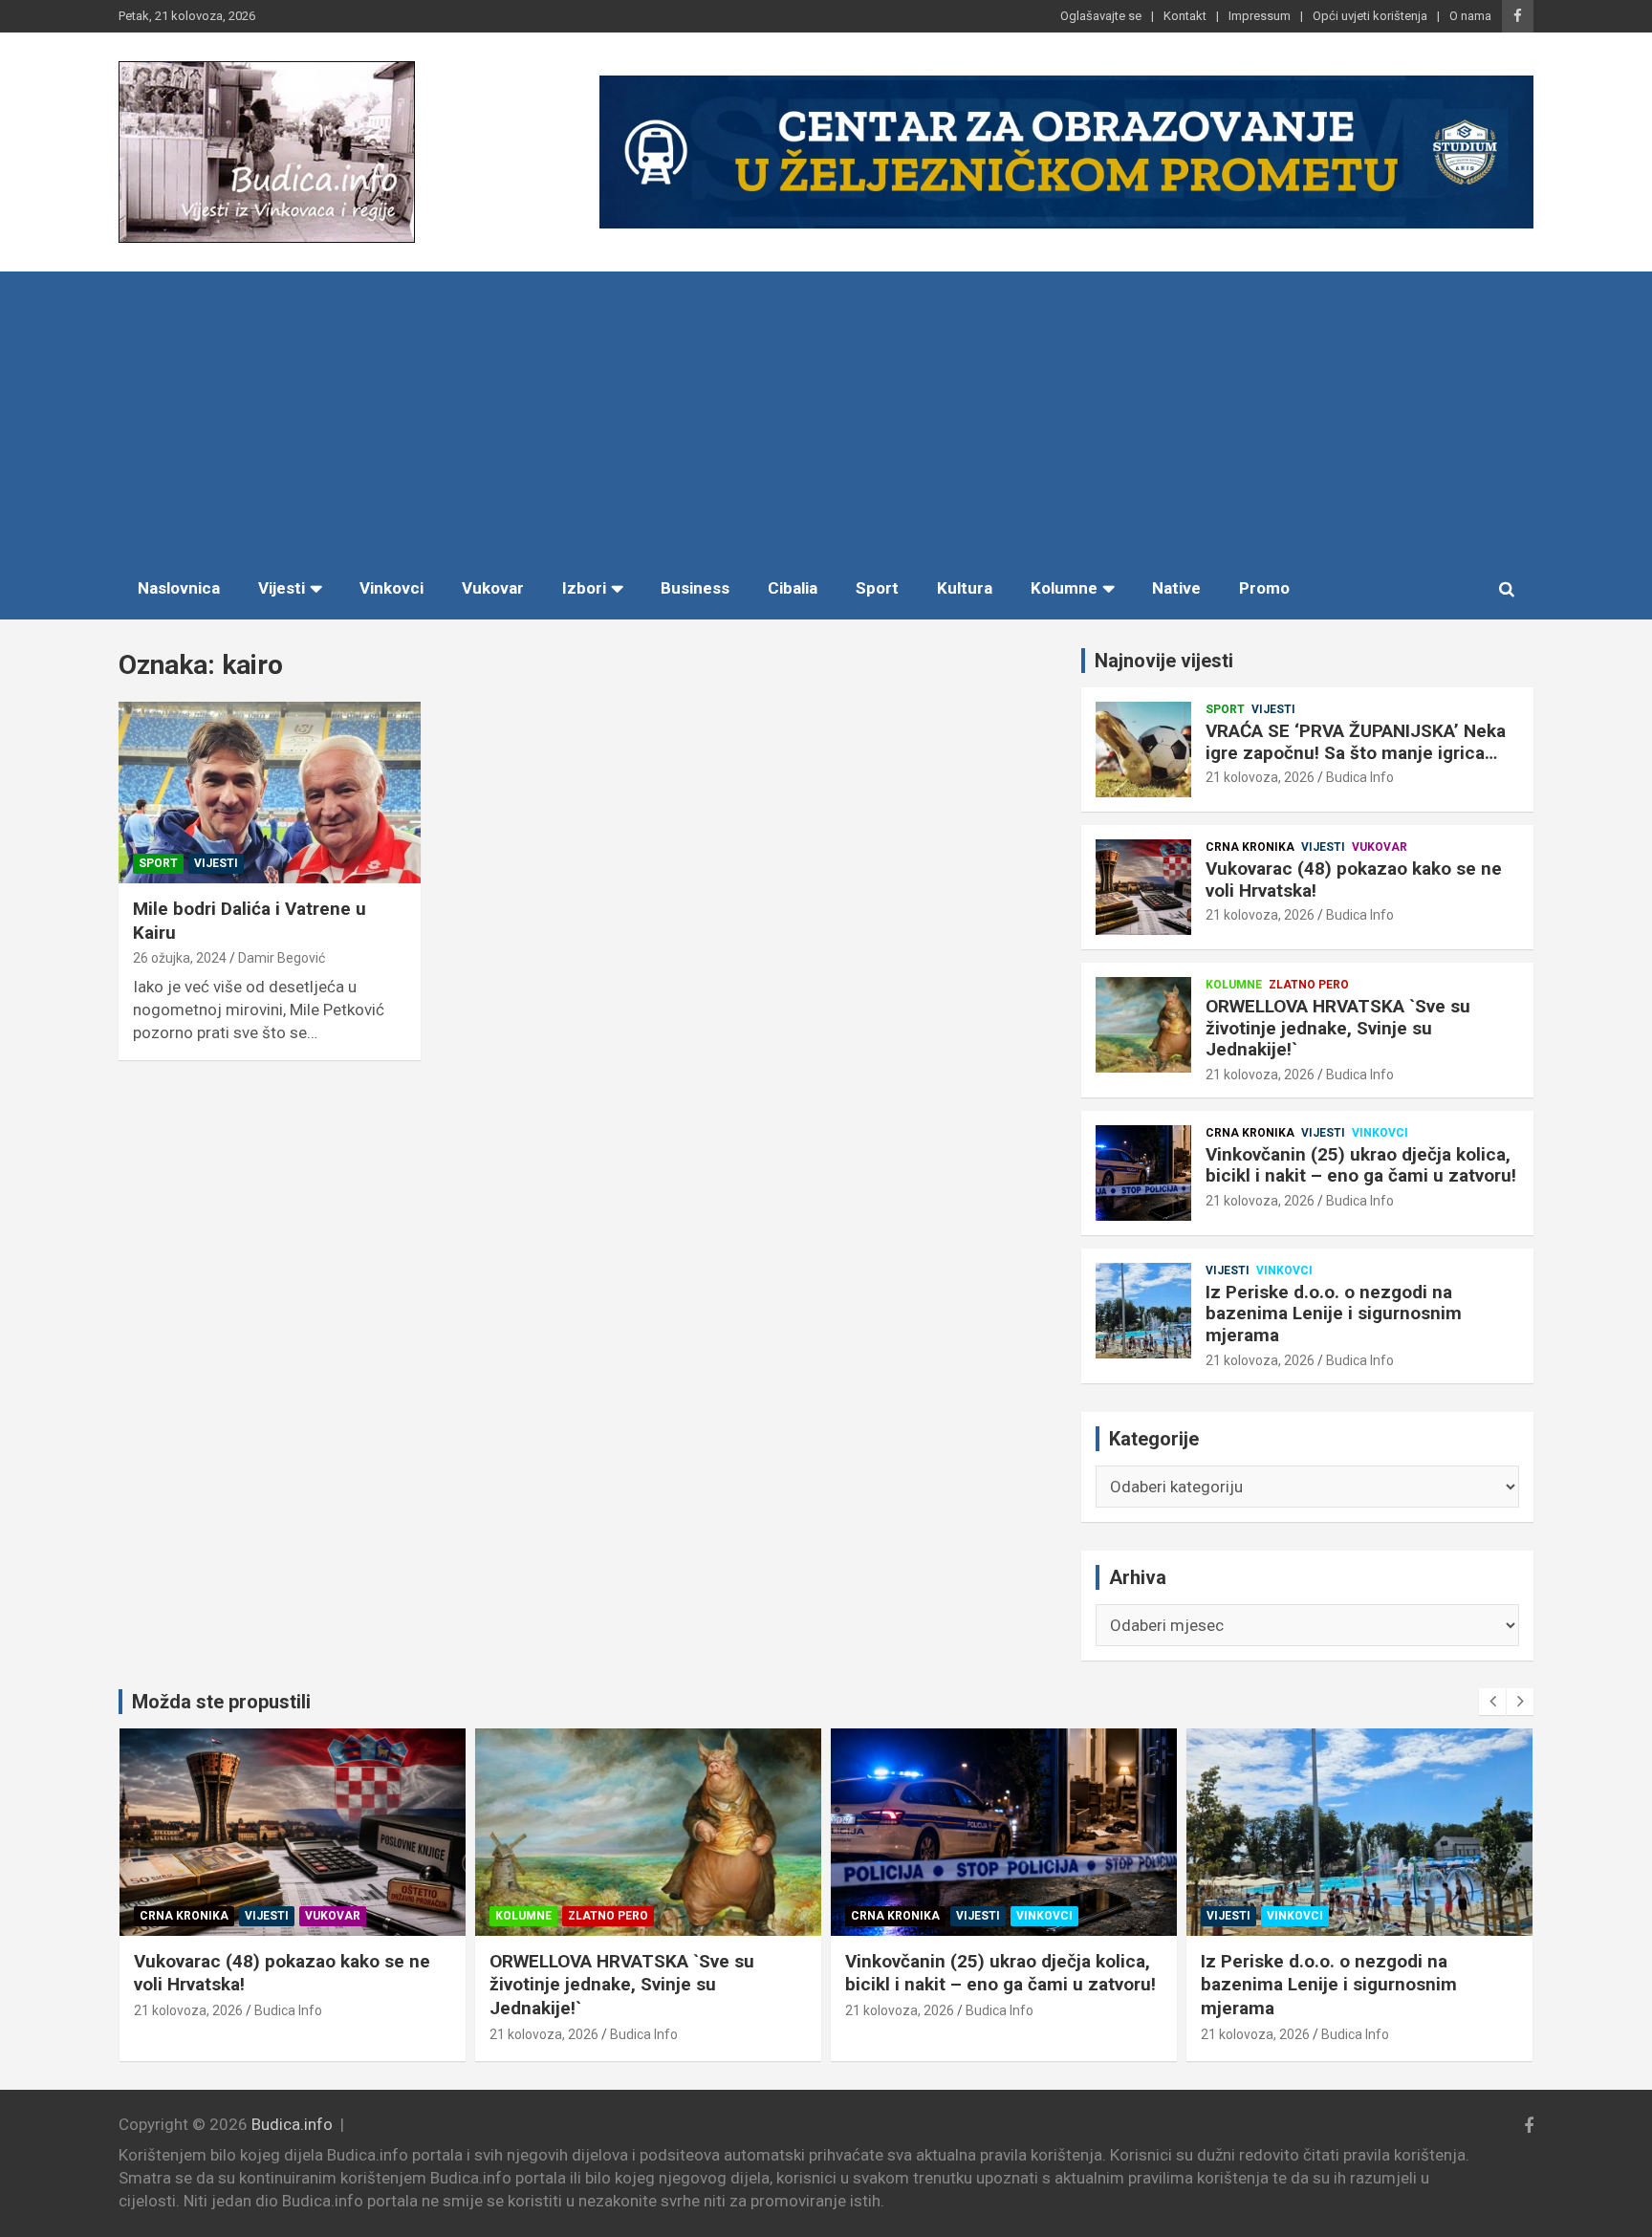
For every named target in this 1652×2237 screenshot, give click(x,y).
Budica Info (1360, 777)
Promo (1264, 588)
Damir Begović (282, 958)
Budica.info (292, 2124)
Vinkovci (391, 588)
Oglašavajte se (1101, 16)
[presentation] (1492, 1702)
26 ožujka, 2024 (180, 958)
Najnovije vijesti (1164, 661)
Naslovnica (179, 588)
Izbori (584, 588)
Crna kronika (1250, 847)
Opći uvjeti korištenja (1370, 16)
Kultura (965, 588)
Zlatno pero (1309, 985)
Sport (877, 588)
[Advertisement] (826, 415)
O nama (1470, 16)
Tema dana (1241, 1916)
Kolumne (1064, 588)
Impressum (1260, 16)
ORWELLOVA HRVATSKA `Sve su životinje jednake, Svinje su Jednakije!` (1338, 1028)
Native (1176, 588)
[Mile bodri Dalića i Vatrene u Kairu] (270, 793)
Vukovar (493, 588)
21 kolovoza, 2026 (1260, 777)
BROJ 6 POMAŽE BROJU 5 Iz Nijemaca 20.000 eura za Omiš (1328, 1973)
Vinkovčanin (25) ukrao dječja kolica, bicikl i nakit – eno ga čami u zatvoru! (1361, 1165)
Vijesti (282, 588)
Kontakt (1185, 16)
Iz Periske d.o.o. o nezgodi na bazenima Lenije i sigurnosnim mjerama (1334, 1314)
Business (695, 588)
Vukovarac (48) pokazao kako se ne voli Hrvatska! (1354, 880)
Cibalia (793, 588)
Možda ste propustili (221, 1702)
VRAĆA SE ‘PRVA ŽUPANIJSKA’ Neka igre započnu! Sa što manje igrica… (1356, 742)
